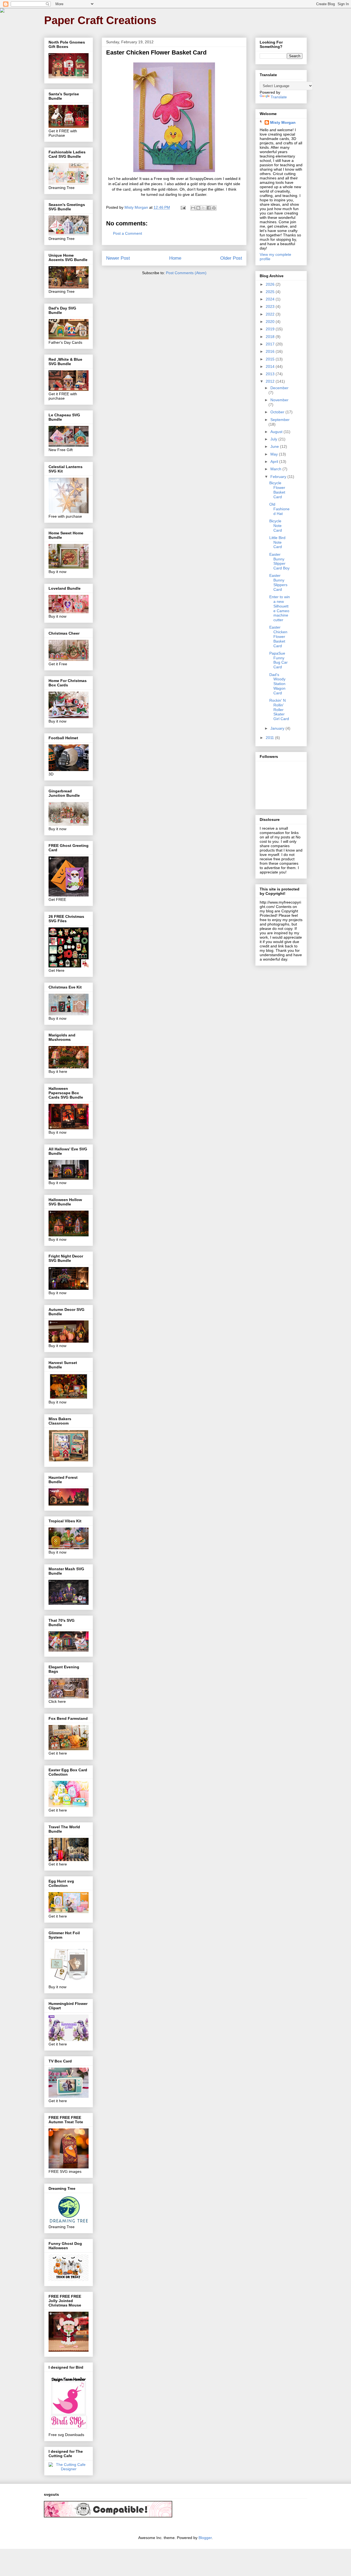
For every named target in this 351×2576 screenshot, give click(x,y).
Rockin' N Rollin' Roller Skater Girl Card (279, 710)
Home (175, 258)
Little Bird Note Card (277, 542)
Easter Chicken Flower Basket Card (278, 636)
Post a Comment (128, 233)
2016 (271, 351)
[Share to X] (203, 208)
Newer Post (118, 258)
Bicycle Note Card (276, 526)
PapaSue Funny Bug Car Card (278, 660)
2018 (271, 337)
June (275, 446)
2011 (270, 738)
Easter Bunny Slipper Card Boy (279, 561)
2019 (271, 329)
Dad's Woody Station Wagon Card (277, 684)
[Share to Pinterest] (214, 208)
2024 (271, 299)
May (275, 454)
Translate (279, 97)
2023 (271, 306)
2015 (271, 359)
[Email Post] (183, 207)
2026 (271, 284)
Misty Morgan (283, 122)
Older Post (231, 258)
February (279, 477)
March (276, 469)
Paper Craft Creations (100, 20)
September (280, 420)
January (278, 728)
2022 (271, 314)
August (277, 432)
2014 (271, 366)
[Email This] (193, 208)
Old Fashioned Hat (279, 509)
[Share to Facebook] (209, 208)
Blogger (205, 2538)
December (279, 388)
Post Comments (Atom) (186, 273)
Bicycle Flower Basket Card (277, 490)
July (274, 439)
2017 (271, 344)
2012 (271, 381)
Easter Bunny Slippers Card (278, 582)
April (275, 462)
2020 (271, 322)
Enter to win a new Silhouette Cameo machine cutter (280, 608)
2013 (271, 374)
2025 (271, 292)
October (278, 412)
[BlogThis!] (198, 208)
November (279, 400)
